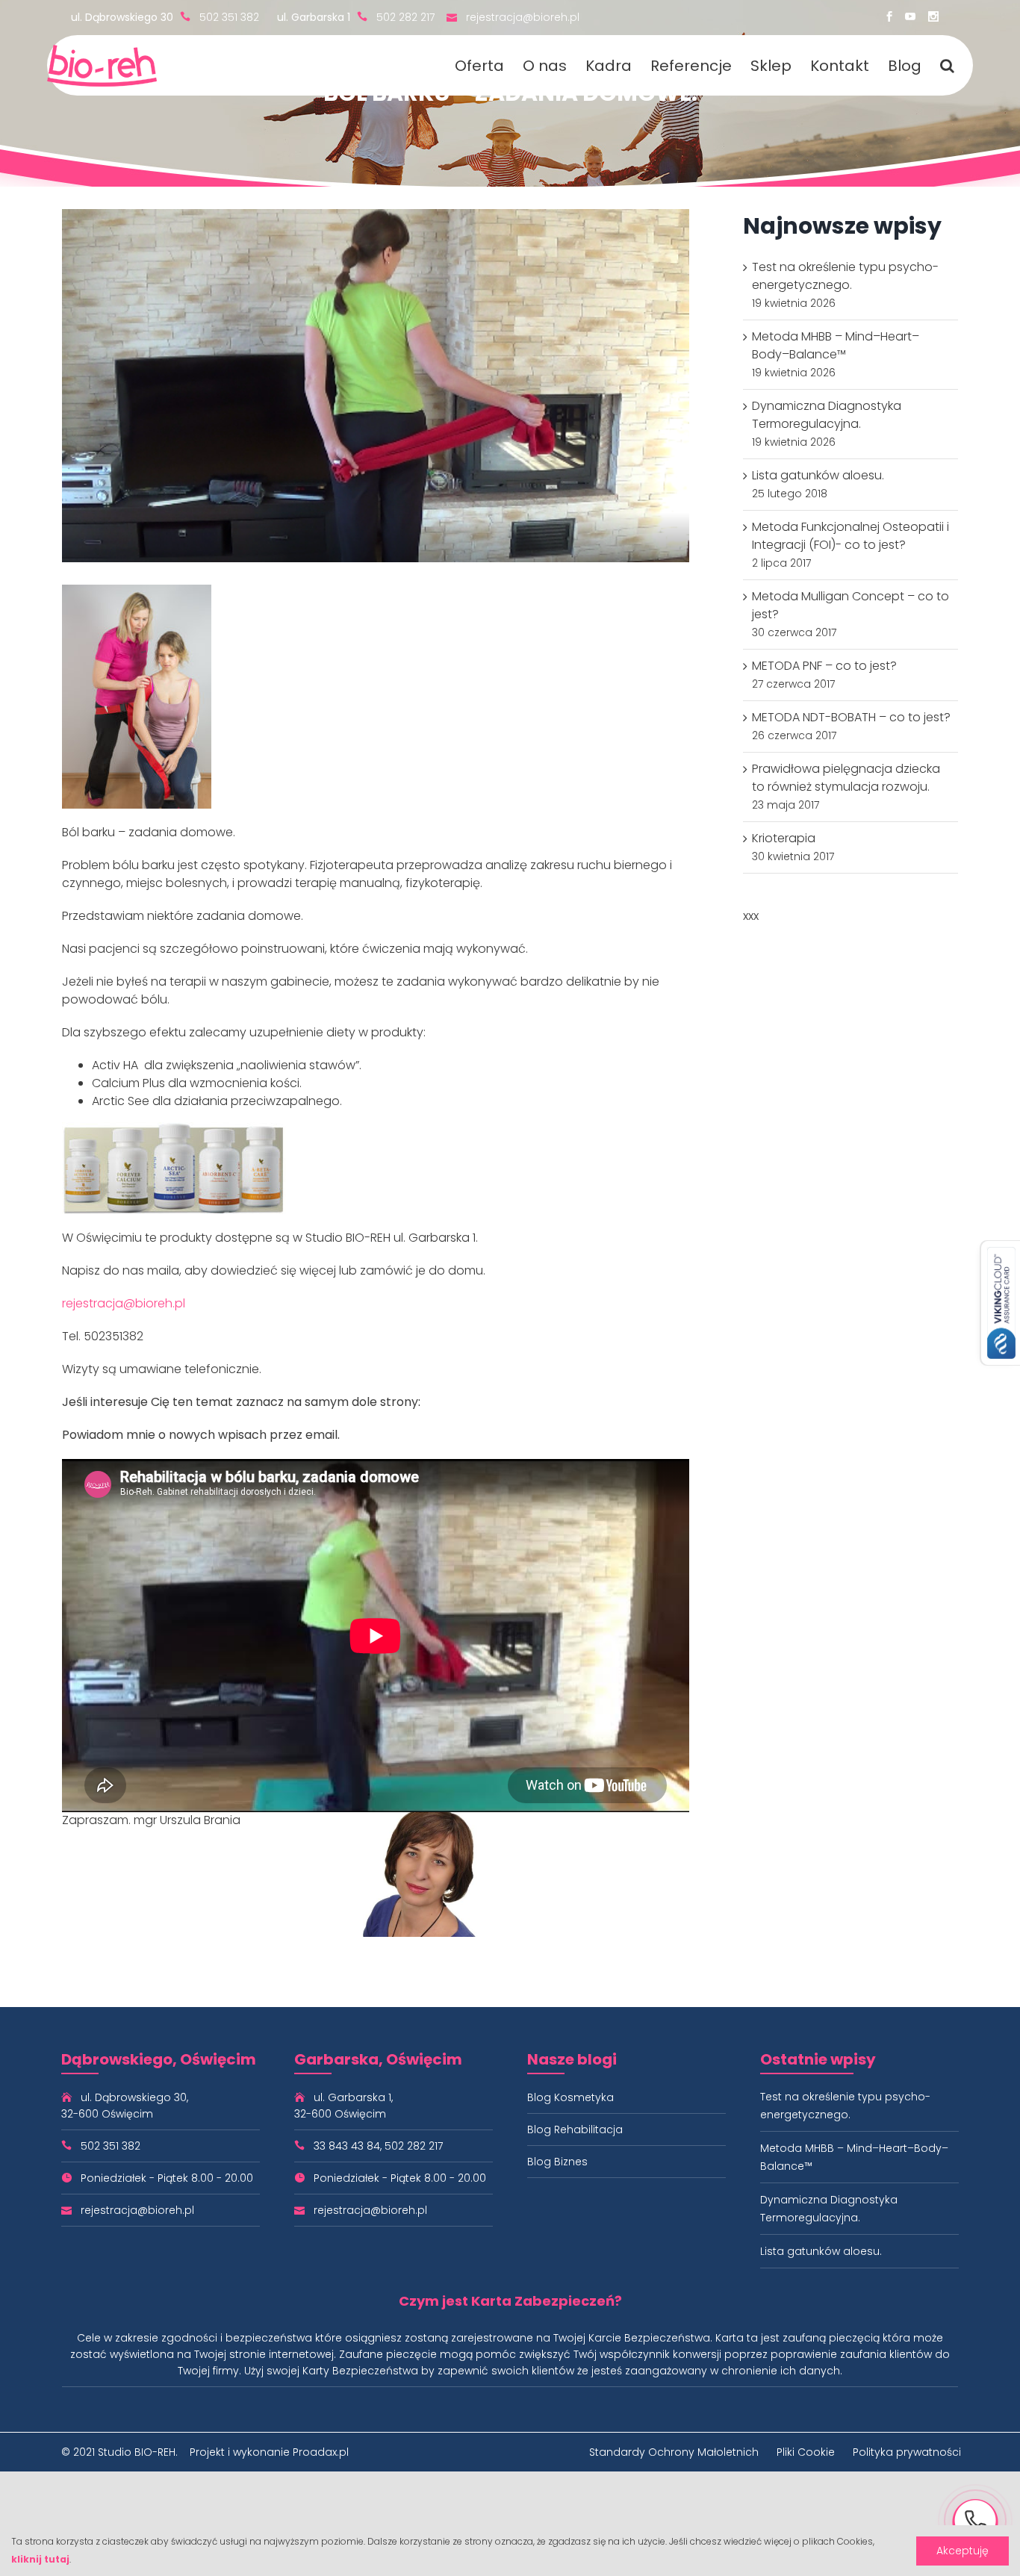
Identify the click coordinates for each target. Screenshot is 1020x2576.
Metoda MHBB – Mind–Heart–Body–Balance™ (836, 345)
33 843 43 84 (347, 2146)
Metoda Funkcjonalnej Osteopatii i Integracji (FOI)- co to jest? (850, 536)
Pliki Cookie (806, 2452)
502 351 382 (229, 17)
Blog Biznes (557, 2162)
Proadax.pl (321, 2452)
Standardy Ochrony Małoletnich (674, 2452)
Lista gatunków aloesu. (818, 475)
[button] (947, 65)
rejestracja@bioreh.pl (523, 17)
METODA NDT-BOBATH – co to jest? (851, 717)
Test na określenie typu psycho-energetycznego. (845, 276)
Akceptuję (963, 2551)
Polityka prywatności (907, 2452)
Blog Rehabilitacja (575, 2129)
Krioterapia (784, 838)
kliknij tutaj (40, 2559)
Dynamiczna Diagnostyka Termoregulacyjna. (827, 415)
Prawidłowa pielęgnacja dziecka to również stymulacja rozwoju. (846, 778)
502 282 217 (405, 17)
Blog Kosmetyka (570, 2097)
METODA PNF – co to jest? (824, 666)
